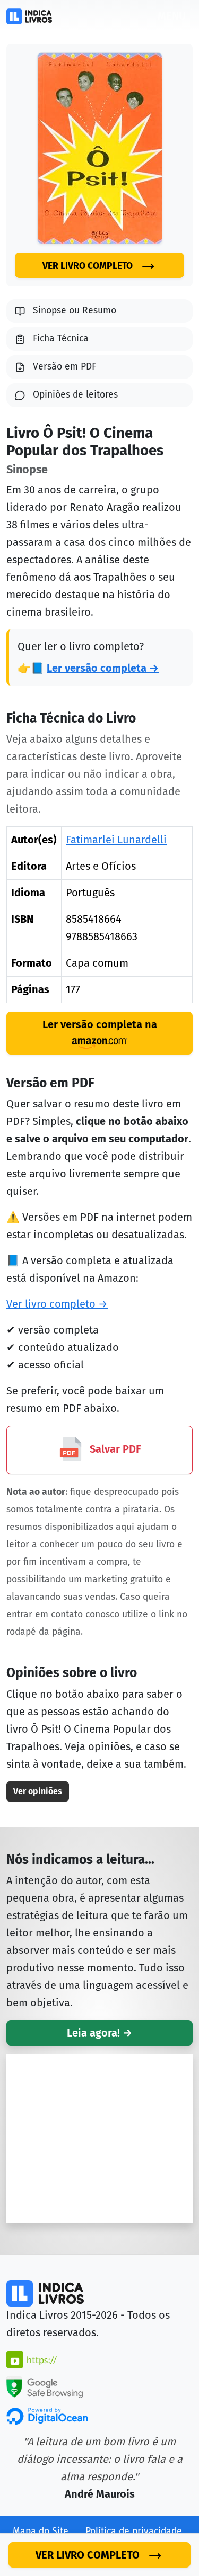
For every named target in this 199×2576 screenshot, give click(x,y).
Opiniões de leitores (75, 395)
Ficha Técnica (61, 339)
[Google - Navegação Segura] (45, 2386)
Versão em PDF (65, 367)
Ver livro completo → (57, 1304)
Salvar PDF (114, 1449)
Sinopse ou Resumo (75, 310)
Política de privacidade (134, 2531)
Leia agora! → (99, 2033)
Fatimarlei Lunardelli (116, 840)
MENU (172, 16)
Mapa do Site (41, 2531)
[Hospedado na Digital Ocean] (47, 2415)
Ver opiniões (38, 1791)
